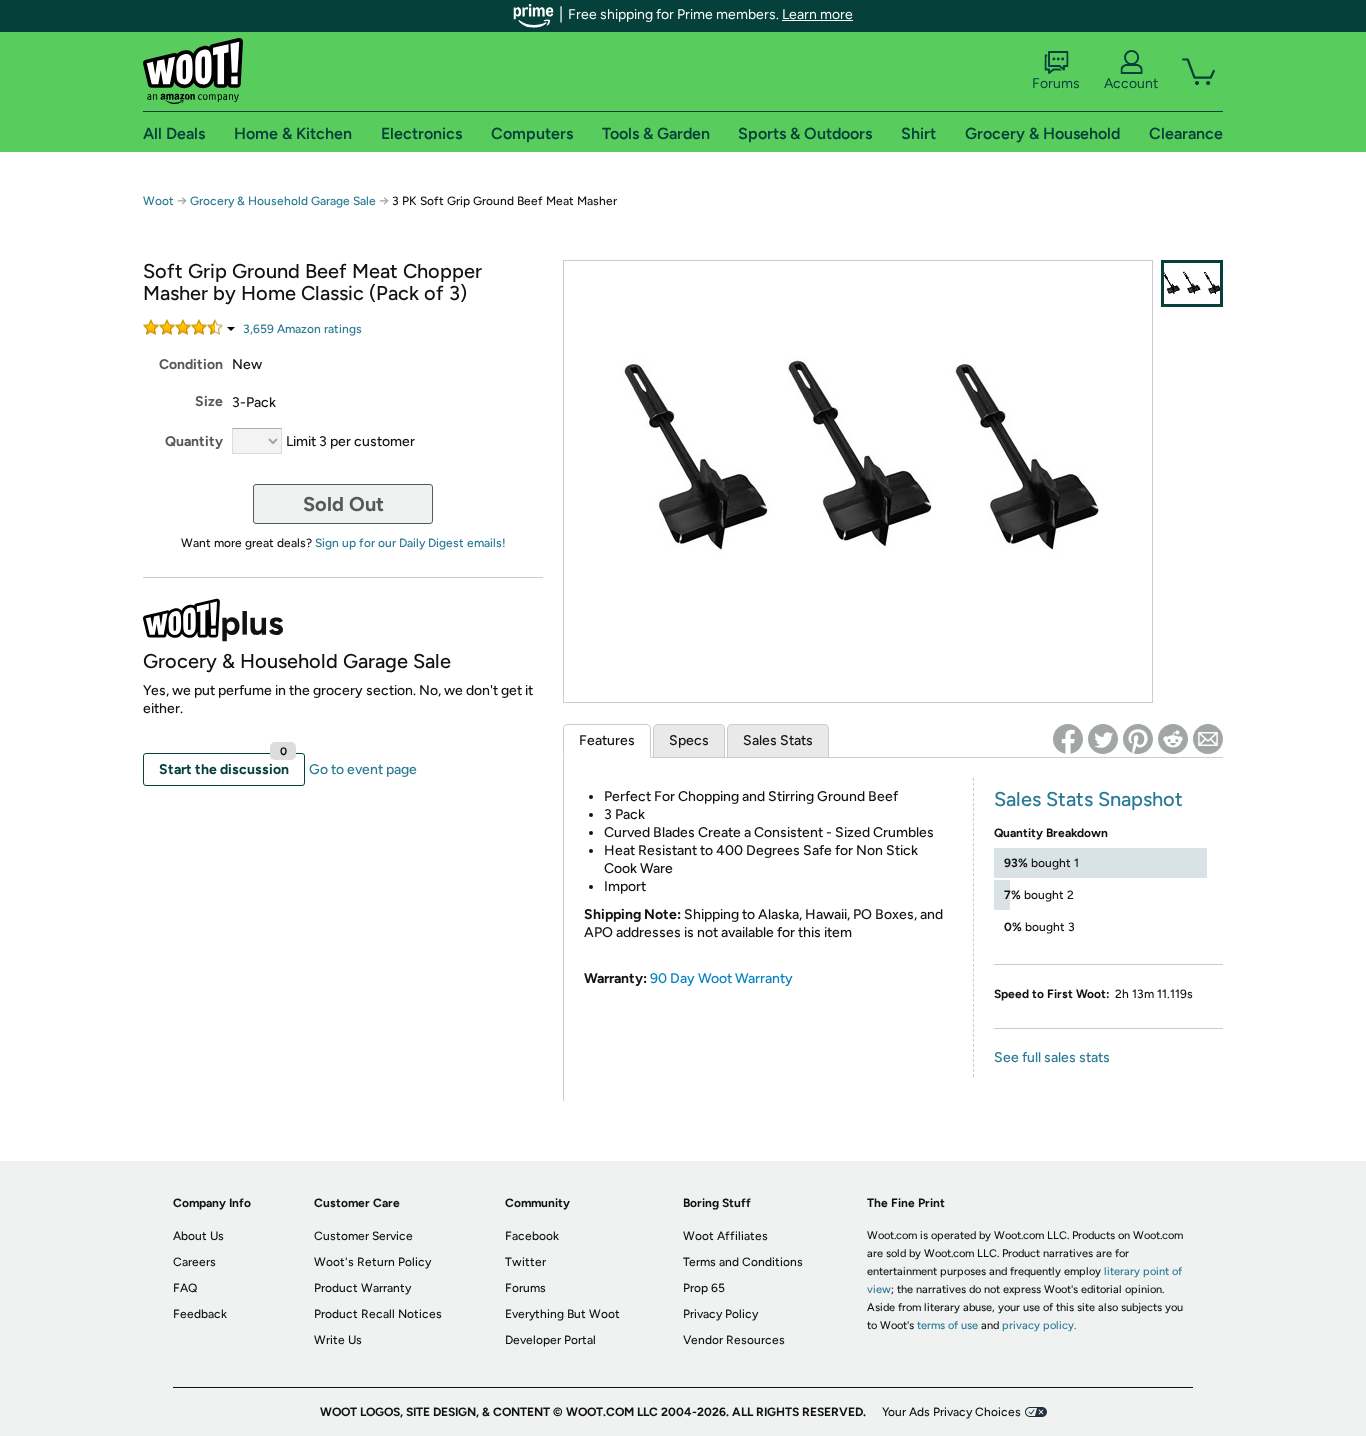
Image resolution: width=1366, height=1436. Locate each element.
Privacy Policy (720, 1314)
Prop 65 (704, 1288)
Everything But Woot (562, 1314)
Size (209, 401)
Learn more (817, 14)
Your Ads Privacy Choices (951, 1412)
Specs (689, 740)
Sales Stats (778, 740)
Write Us (338, 1340)
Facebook (532, 1236)
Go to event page (363, 769)
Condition (191, 364)
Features (607, 740)
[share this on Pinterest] (1138, 739)
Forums (1056, 83)
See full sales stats (1052, 1057)
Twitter (525, 1262)
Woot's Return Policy (372, 1262)
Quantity (194, 441)
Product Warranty (362, 1288)
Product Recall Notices (378, 1314)
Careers (194, 1262)
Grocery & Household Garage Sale (283, 201)
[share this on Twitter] (1103, 739)
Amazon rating (302, 329)
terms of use (947, 1325)
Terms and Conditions (743, 1262)
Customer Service (363, 1236)
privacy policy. (1039, 1325)
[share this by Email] (1208, 739)
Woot (158, 201)
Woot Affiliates (725, 1236)
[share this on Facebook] (1068, 739)
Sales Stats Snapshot (1088, 799)
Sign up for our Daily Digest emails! (410, 543)
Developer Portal (550, 1340)
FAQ (185, 1288)
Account (1131, 83)
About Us (198, 1236)
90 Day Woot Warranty (721, 978)
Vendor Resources (734, 1340)
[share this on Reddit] (1173, 739)
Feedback (200, 1314)
